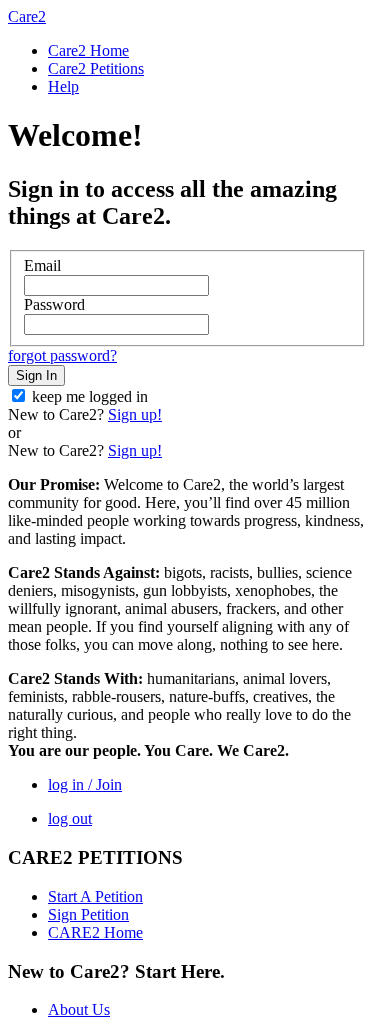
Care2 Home (88, 50)
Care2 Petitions (96, 68)
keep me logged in (90, 396)
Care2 (27, 16)
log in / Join (85, 784)
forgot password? (62, 355)
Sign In (36, 375)
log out (70, 818)
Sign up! (135, 414)
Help (63, 86)
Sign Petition (88, 914)
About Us (79, 1009)
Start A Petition (95, 896)
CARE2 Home (95, 932)
